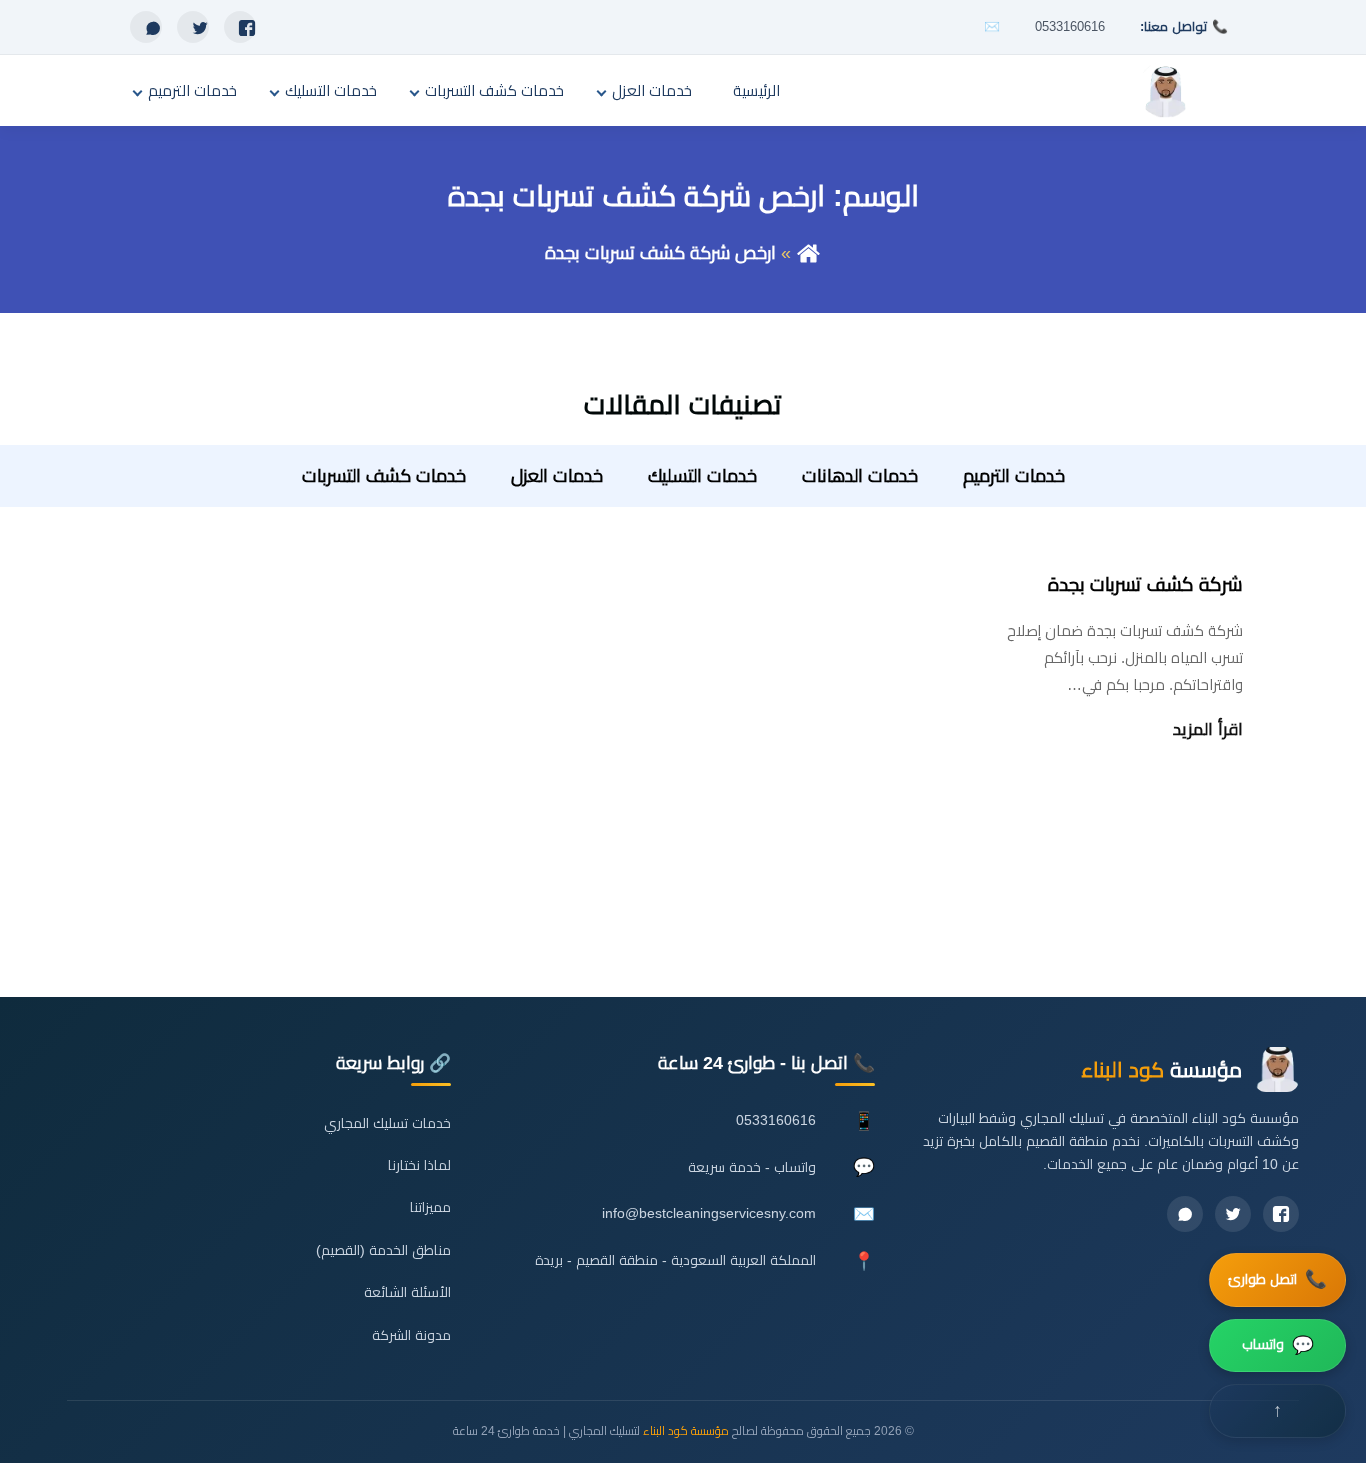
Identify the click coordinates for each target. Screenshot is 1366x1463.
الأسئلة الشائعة (407, 1292)
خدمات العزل (652, 90)
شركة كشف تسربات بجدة (1145, 584)
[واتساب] (146, 27)
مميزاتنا (430, 1207)
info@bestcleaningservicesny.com (709, 1213)
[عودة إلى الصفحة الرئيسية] (808, 253)
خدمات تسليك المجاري (387, 1123)
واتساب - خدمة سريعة (752, 1167)
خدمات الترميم (192, 90)
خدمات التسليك (331, 90)
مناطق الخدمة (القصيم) (383, 1250)
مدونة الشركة (411, 1335)
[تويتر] (193, 27)
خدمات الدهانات (860, 476)
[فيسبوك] (240, 27)
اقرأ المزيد (1208, 729)
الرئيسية (756, 90)
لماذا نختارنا (419, 1165)
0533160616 (1070, 26)
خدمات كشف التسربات (494, 90)
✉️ (992, 26)
